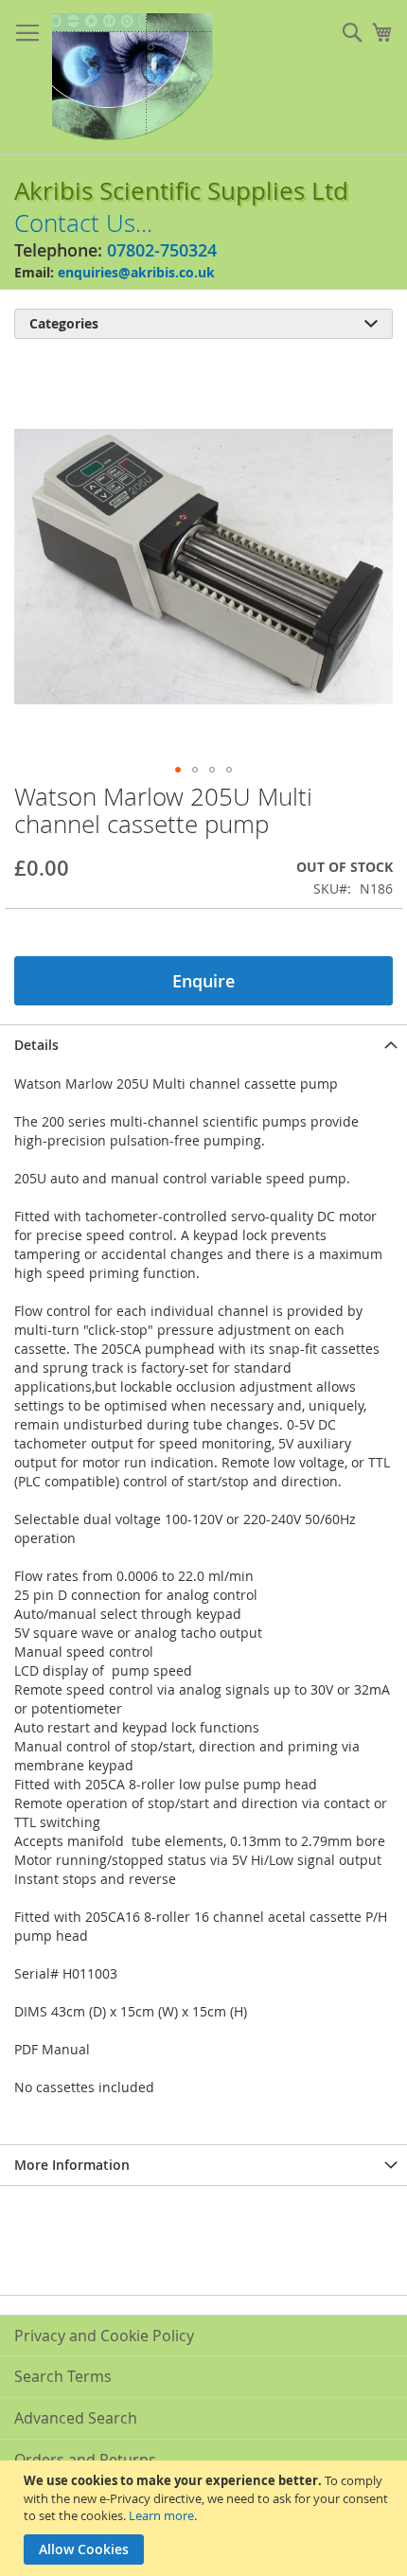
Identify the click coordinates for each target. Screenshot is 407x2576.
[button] (178, 770)
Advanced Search (76, 2418)
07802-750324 (162, 250)
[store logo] (133, 78)
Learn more (161, 2515)
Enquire (203, 981)
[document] (206, 2518)
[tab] (203, 1045)
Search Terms (63, 2376)
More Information (72, 2165)
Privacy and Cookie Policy (104, 2336)
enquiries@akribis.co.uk (136, 272)
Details (36, 1045)
